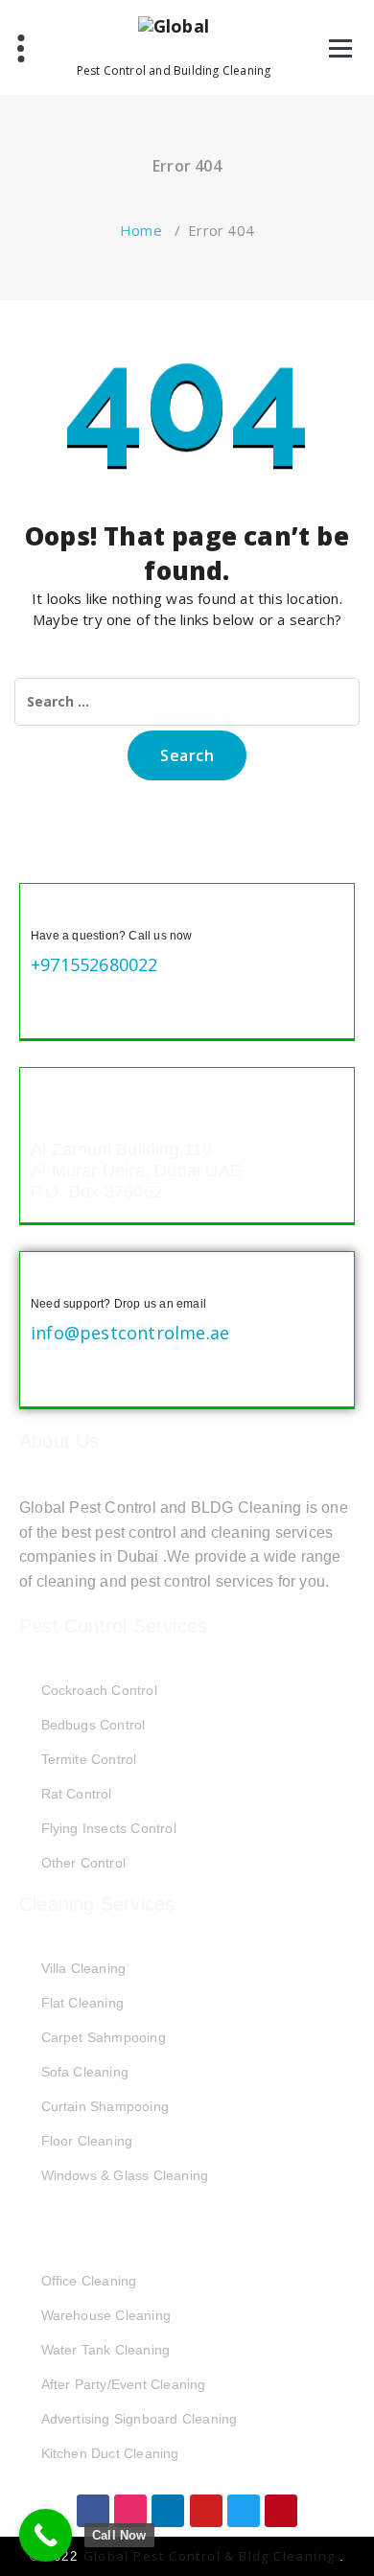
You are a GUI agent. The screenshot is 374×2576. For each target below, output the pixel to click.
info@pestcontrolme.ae (130, 1333)
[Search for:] (187, 702)
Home (141, 230)
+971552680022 (94, 964)
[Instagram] (130, 2511)
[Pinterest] (281, 2511)
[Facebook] (93, 2511)
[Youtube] (206, 2511)
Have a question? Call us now (112, 936)
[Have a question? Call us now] (46, 910)
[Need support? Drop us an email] (46, 1278)
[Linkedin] (168, 2511)
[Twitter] (244, 2511)
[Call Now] (46, 2535)
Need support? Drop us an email (118, 1304)
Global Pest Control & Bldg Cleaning (211, 2556)
